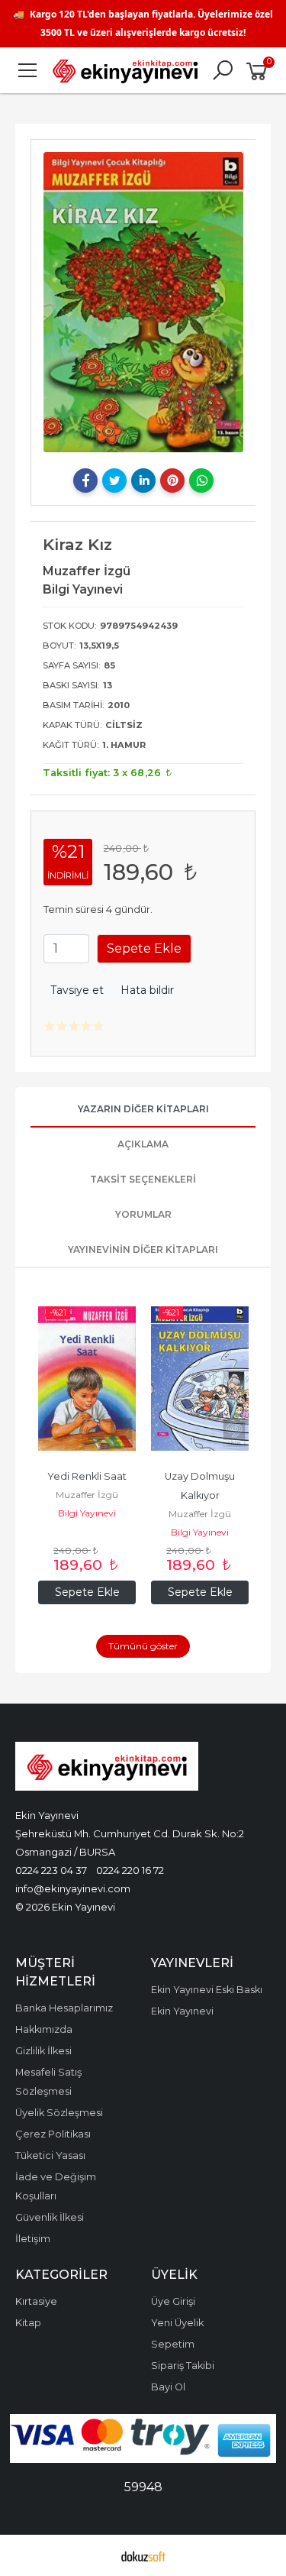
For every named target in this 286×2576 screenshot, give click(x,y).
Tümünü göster (143, 1646)
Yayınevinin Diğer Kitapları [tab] (143, 1249)
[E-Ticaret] (143, 2555)
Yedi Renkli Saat (87, 1476)
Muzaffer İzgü (87, 1495)
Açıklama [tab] (143, 1144)
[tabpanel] (143, 302)
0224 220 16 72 (130, 1870)
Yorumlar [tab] (143, 1214)
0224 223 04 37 (51, 1870)
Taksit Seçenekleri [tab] (143, 1179)
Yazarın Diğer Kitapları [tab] (143, 1109)
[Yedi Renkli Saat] (87, 1379)
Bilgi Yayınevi (87, 1513)
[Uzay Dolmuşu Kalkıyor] (200, 1379)
